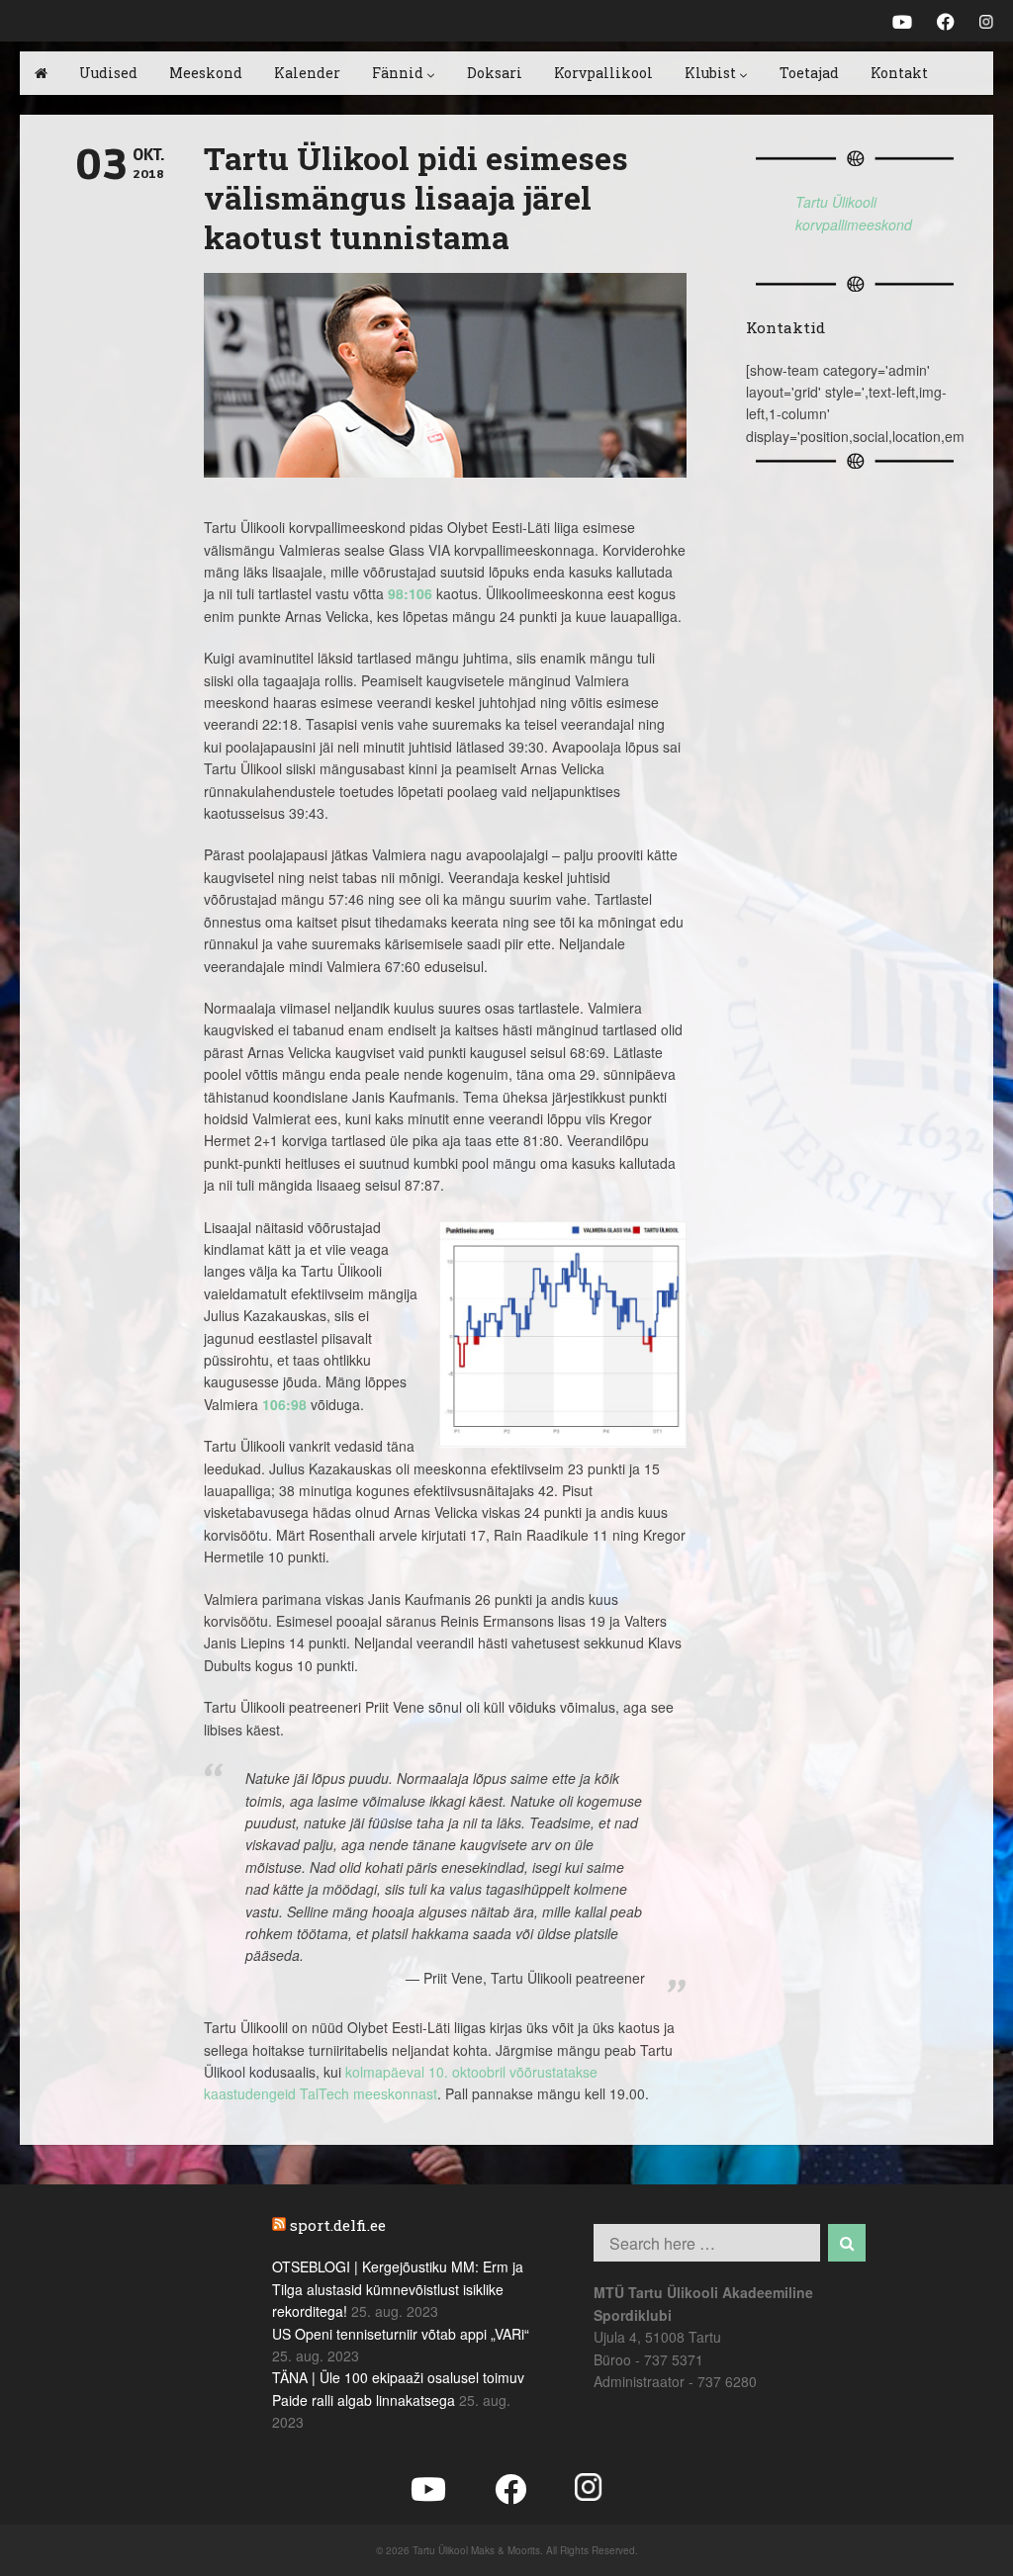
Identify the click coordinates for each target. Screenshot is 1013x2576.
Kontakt (899, 73)
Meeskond (206, 73)
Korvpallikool (603, 73)
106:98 (284, 1404)
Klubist (710, 73)
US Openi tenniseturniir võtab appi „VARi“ (401, 2334)
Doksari (495, 73)
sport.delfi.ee (338, 2225)
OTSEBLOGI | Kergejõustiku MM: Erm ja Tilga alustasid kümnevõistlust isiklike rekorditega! (398, 2289)
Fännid (398, 73)
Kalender (307, 73)
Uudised (108, 73)
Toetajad (809, 73)
